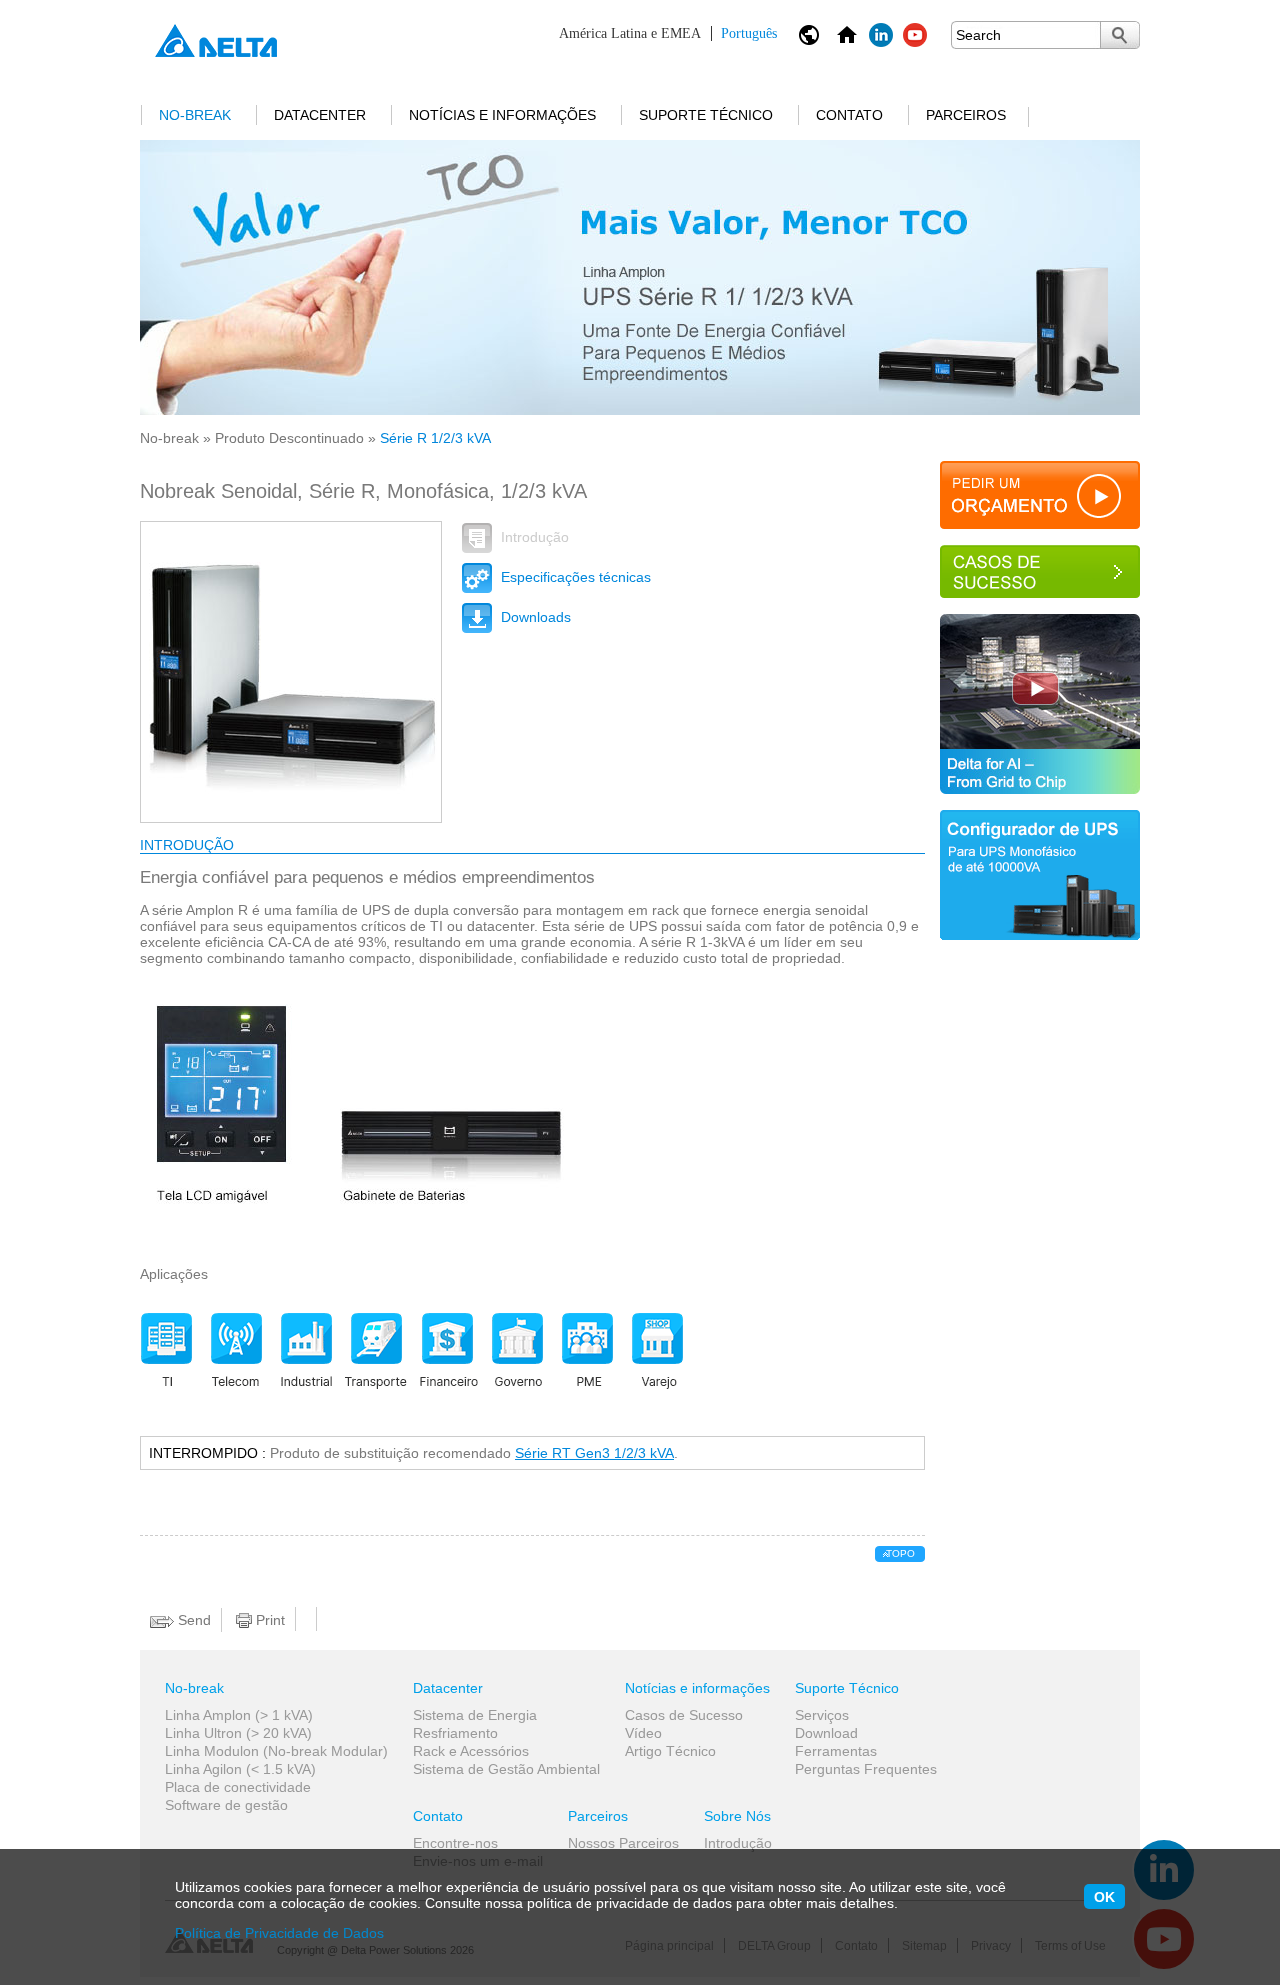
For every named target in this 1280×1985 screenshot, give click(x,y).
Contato (849, 115)
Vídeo (643, 1733)
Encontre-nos (455, 1843)
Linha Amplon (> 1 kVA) (239, 1715)
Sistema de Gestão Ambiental (506, 1769)
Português (668, 33)
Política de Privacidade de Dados (279, 1933)
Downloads (534, 617)
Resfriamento (455, 1733)
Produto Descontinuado (289, 438)
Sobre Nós (737, 1816)
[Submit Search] (1120, 35)
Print (268, 1620)
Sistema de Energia (475, 1715)
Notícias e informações (502, 115)
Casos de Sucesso (684, 1715)
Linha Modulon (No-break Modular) (276, 1751)
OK (1104, 1897)
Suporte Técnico (706, 115)
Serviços (822, 1715)
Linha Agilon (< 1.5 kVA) (240, 1769)
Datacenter (320, 115)
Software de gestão (226, 1805)
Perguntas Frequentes (866, 1769)
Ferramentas (836, 1751)
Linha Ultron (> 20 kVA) (238, 1733)
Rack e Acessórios (471, 1751)
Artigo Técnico (670, 1751)
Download (826, 1733)
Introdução (533, 537)
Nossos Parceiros (623, 1843)
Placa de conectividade (238, 1787)
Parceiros (966, 115)
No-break (195, 115)
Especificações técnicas (574, 577)
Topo (900, 1553)
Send (192, 1620)
